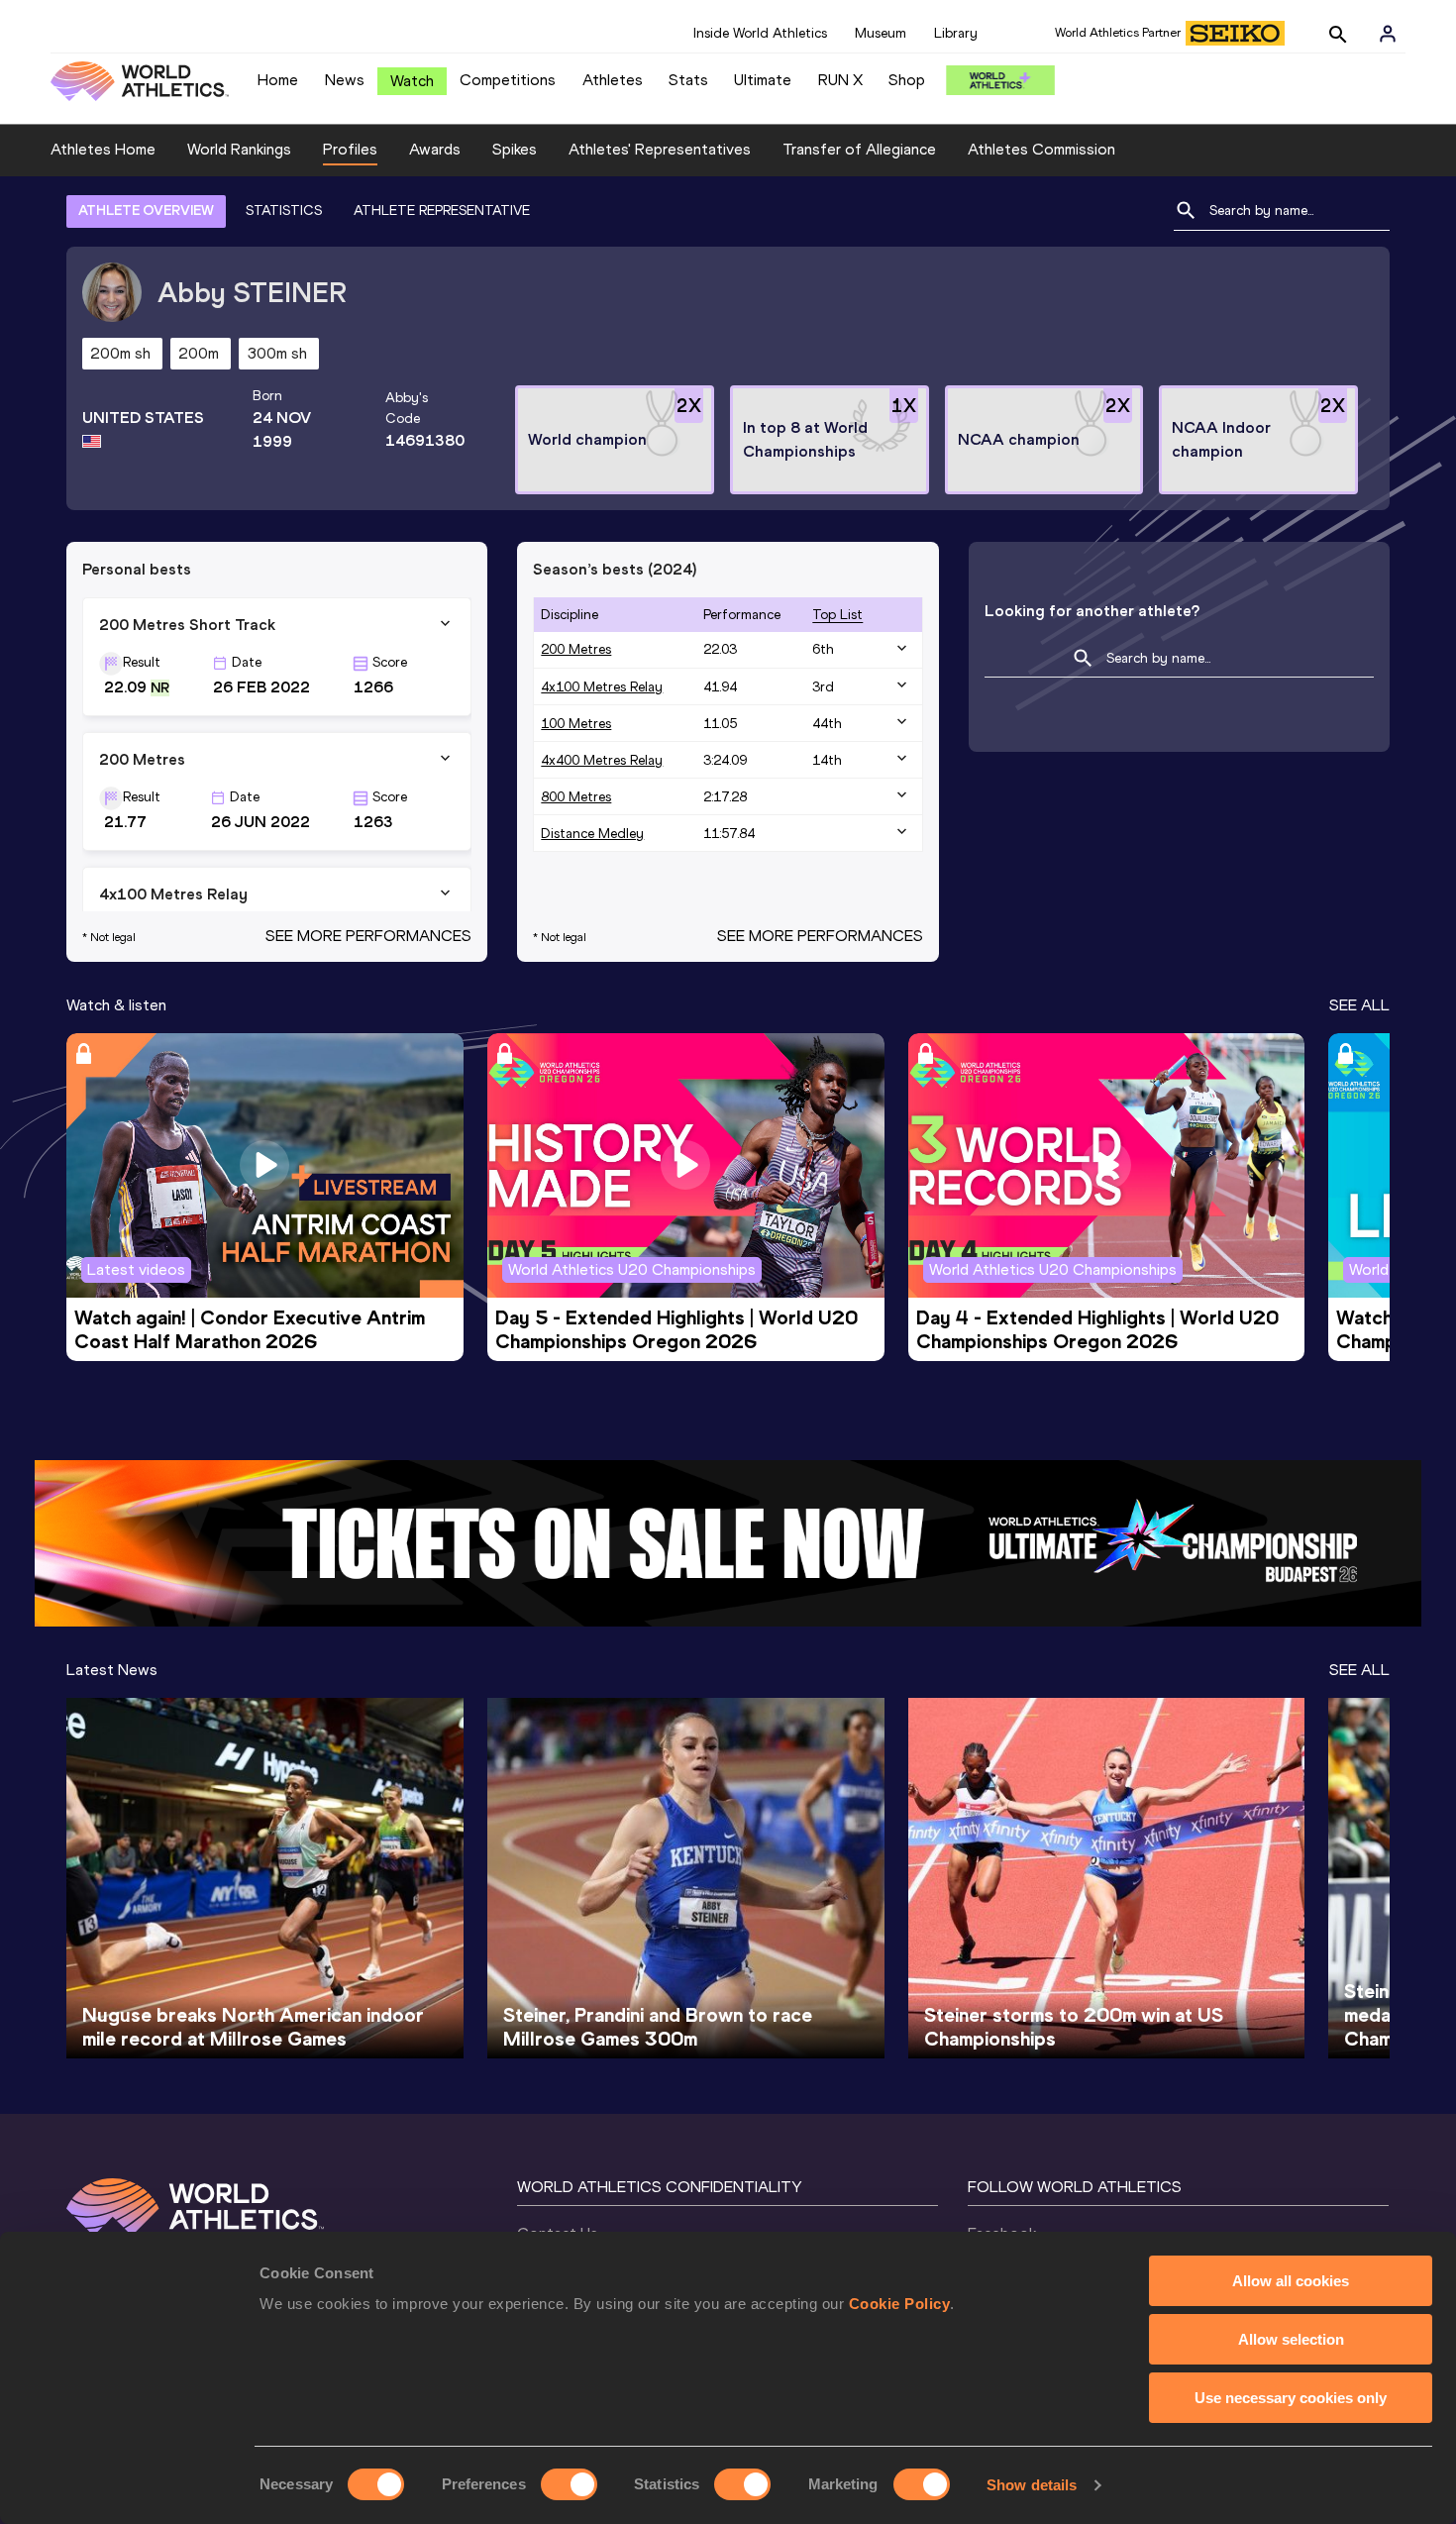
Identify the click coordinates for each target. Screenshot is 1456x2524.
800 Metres (576, 797)
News (345, 80)
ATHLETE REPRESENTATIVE (442, 210)
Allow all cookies (1291, 2281)
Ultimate (763, 80)
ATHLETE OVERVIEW (146, 210)
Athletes (613, 80)
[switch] (569, 2484)
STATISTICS (284, 210)
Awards (435, 149)
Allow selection (1291, 2339)
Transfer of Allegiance (859, 149)
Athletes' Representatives (660, 149)
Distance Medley (592, 834)
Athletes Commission (1041, 149)
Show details (1032, 2485)
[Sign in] (1388, 34)
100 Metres (576, 724)
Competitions (508, 80)
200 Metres (576, 649)
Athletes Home (103, 149)
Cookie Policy (900, 2304)
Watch (412, 81)
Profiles (350, 149)
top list (837, 615)
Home (278, 80)
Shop (907, 80)
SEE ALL (1359, 1005)
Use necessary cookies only (1291, 2398)
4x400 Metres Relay (602, 760)
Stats (688, 80)
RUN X (840, 80)
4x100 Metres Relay (602, 687)
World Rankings (239, 149)
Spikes (515, 149)
